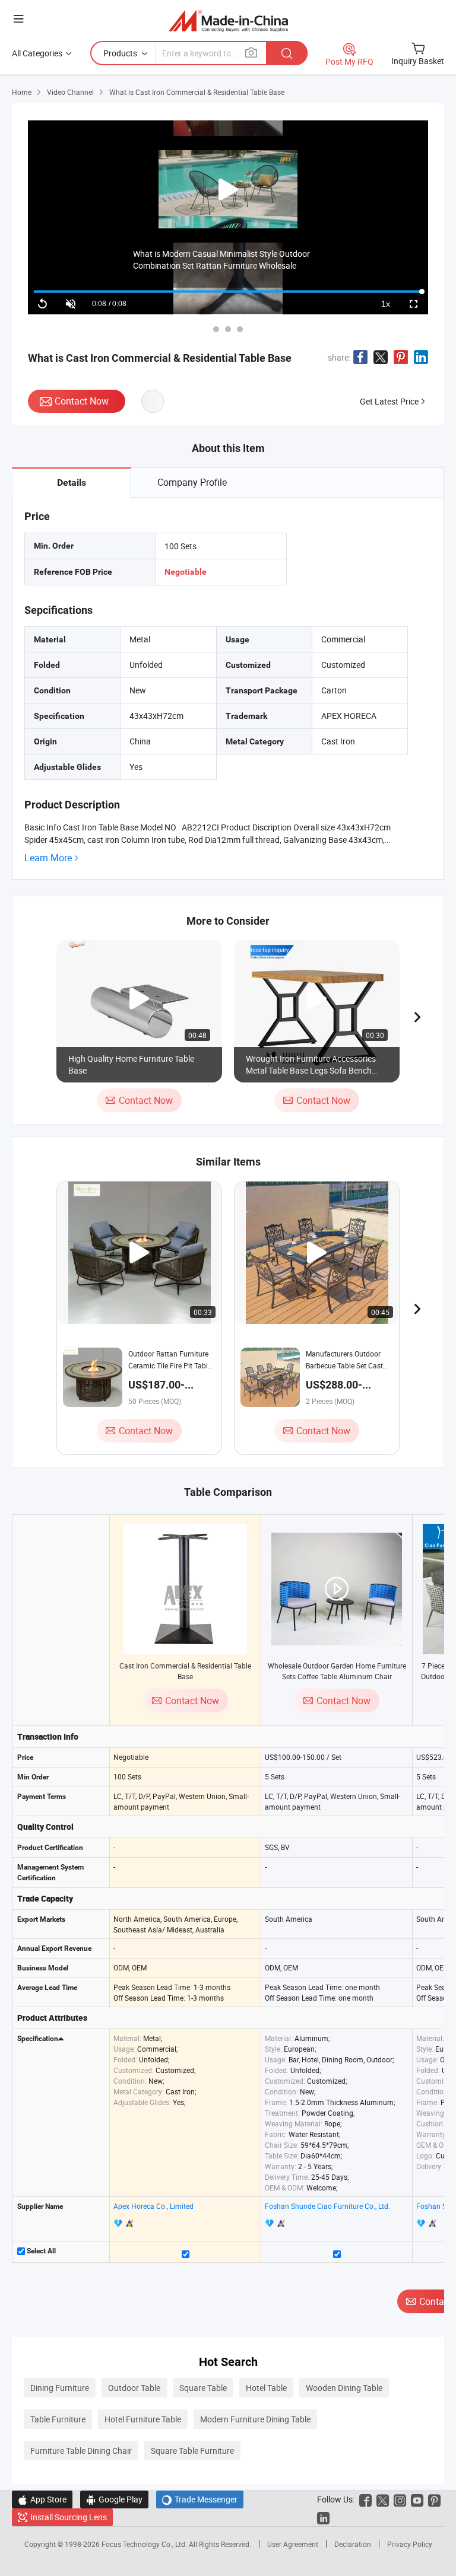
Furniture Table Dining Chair (81, 2451)
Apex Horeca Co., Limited (153, 2206)
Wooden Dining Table (344, 2388)
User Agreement (293, 2544)
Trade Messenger (200, 2499)
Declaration (353, 2544)
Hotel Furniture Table (143, 2419)
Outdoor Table (134, 2388)
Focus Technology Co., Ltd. (145, 2544)
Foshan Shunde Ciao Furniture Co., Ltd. (327, 2206)
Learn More (48, 858)
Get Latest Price (389, 401)
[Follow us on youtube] (417, 2499)
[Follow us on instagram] (400, 2499)
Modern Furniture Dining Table (255, 2419)
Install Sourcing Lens (69, 2517)
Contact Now (82, 401)
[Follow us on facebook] (365, 2499)
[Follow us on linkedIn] (323, 2517)
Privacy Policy (410, 2544)
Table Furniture (58, 2419)
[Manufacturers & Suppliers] (228, 20)
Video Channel (70, 92)
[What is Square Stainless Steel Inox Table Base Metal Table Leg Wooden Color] (228, 329)
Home (22, 92)
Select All (40, 2251)
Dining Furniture (60, 2388)
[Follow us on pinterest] (434, 2499)
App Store (42, 2499)
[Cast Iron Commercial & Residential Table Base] (185, 1589)
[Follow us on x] (383, 2499)
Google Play (114, 2499)
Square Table (203, 2388)
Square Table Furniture (192, 2451)
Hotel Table (266, 2388)
